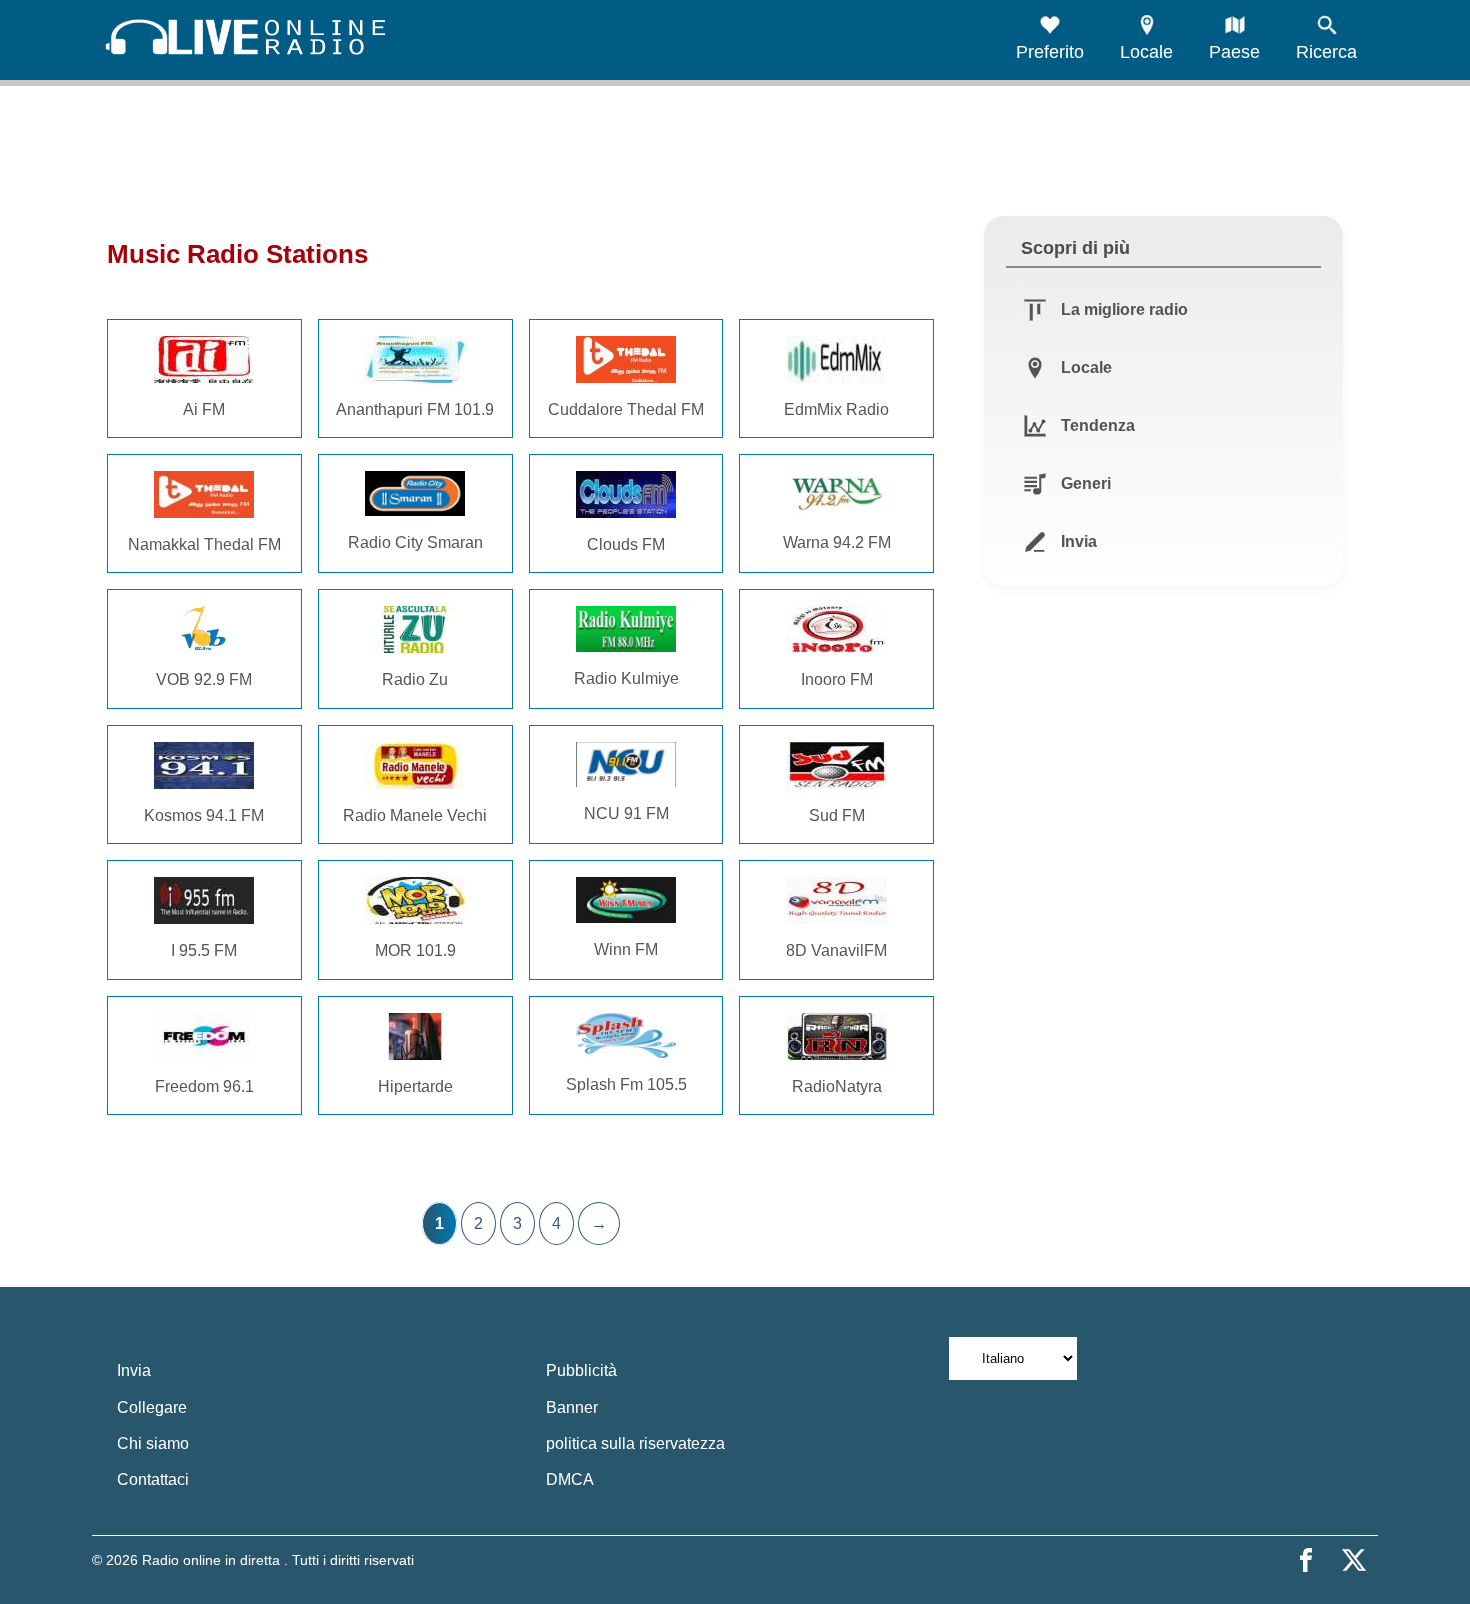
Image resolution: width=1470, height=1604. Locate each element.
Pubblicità (581, 1370)
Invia (134, 1370)
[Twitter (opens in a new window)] (1354, 1560)
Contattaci (153, 1479)
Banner (572, 1407)
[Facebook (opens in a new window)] (1306, 1560)
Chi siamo (153, 1443)
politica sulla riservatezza (635, 1443)
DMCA (570, 1479)
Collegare (152, 1407)
